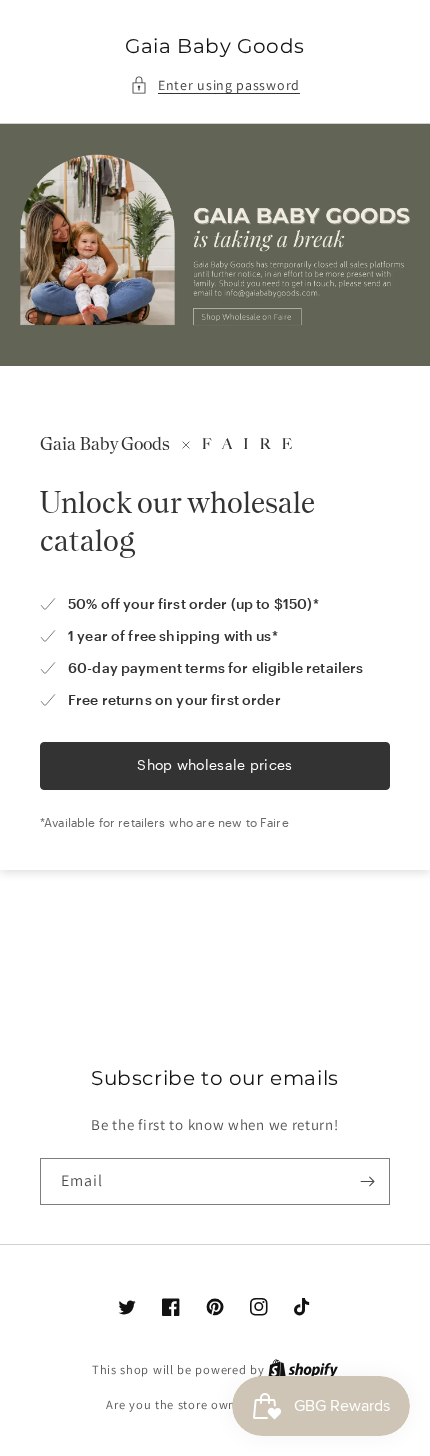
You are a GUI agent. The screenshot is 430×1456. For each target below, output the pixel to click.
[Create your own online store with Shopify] (303, 1369)
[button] (215, 85)
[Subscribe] (367, 1181)
